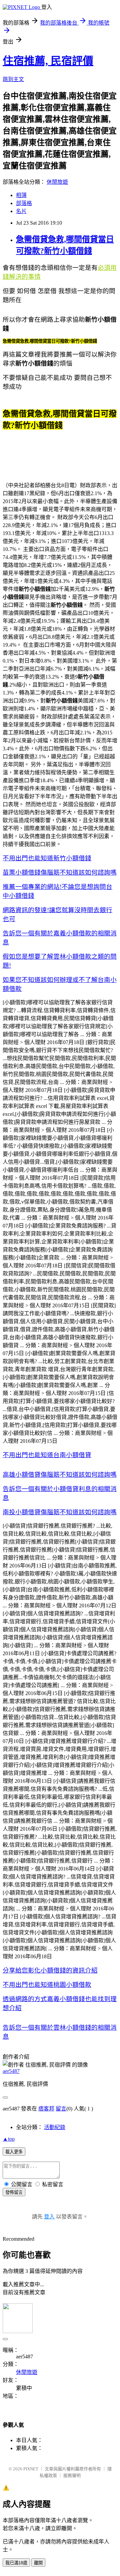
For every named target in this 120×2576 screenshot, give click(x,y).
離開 (38, 2563)
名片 (21, 211)
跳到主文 (13, 79)
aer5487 (11, 2071)
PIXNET (31, 2469)
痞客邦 (46, 2109)
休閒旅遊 (57, 182)
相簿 (21, 195)
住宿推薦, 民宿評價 (48, 61)
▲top (9, 2139)
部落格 (24, 203)
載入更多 (14, 2152)
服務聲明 (72, 2475)
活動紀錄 (55, 2127)
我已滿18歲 (16, 2563)
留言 (61, 2109)
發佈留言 (14, 2192)
